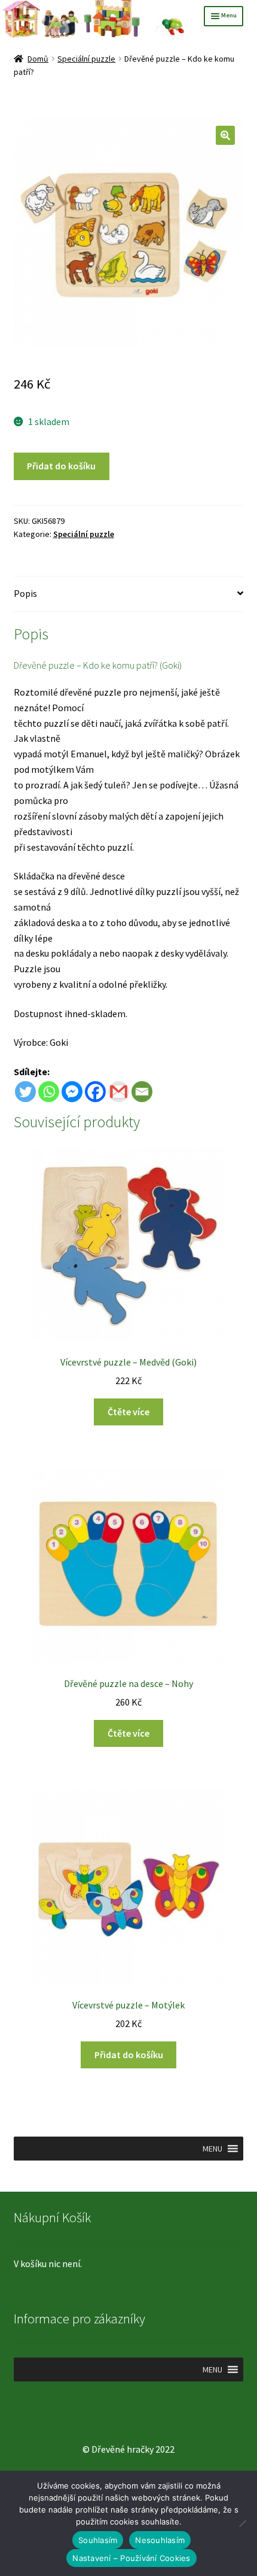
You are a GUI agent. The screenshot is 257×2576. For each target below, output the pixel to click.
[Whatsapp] (49, 1092)
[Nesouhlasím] (242, 2523)
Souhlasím (98, 2540)
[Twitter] (25, 1092)
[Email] (142, 1092)
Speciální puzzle (86, 59)
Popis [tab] (25, 593)
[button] (225, 135)
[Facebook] (95, 1092)
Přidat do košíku (61, 466)
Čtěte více (128, 1412)
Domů (38, 59)
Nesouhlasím (160, 2540)
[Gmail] (119, 1092)
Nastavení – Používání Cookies (131, 2558)
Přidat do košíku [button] (129, 2055)
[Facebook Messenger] (72, 1092)
